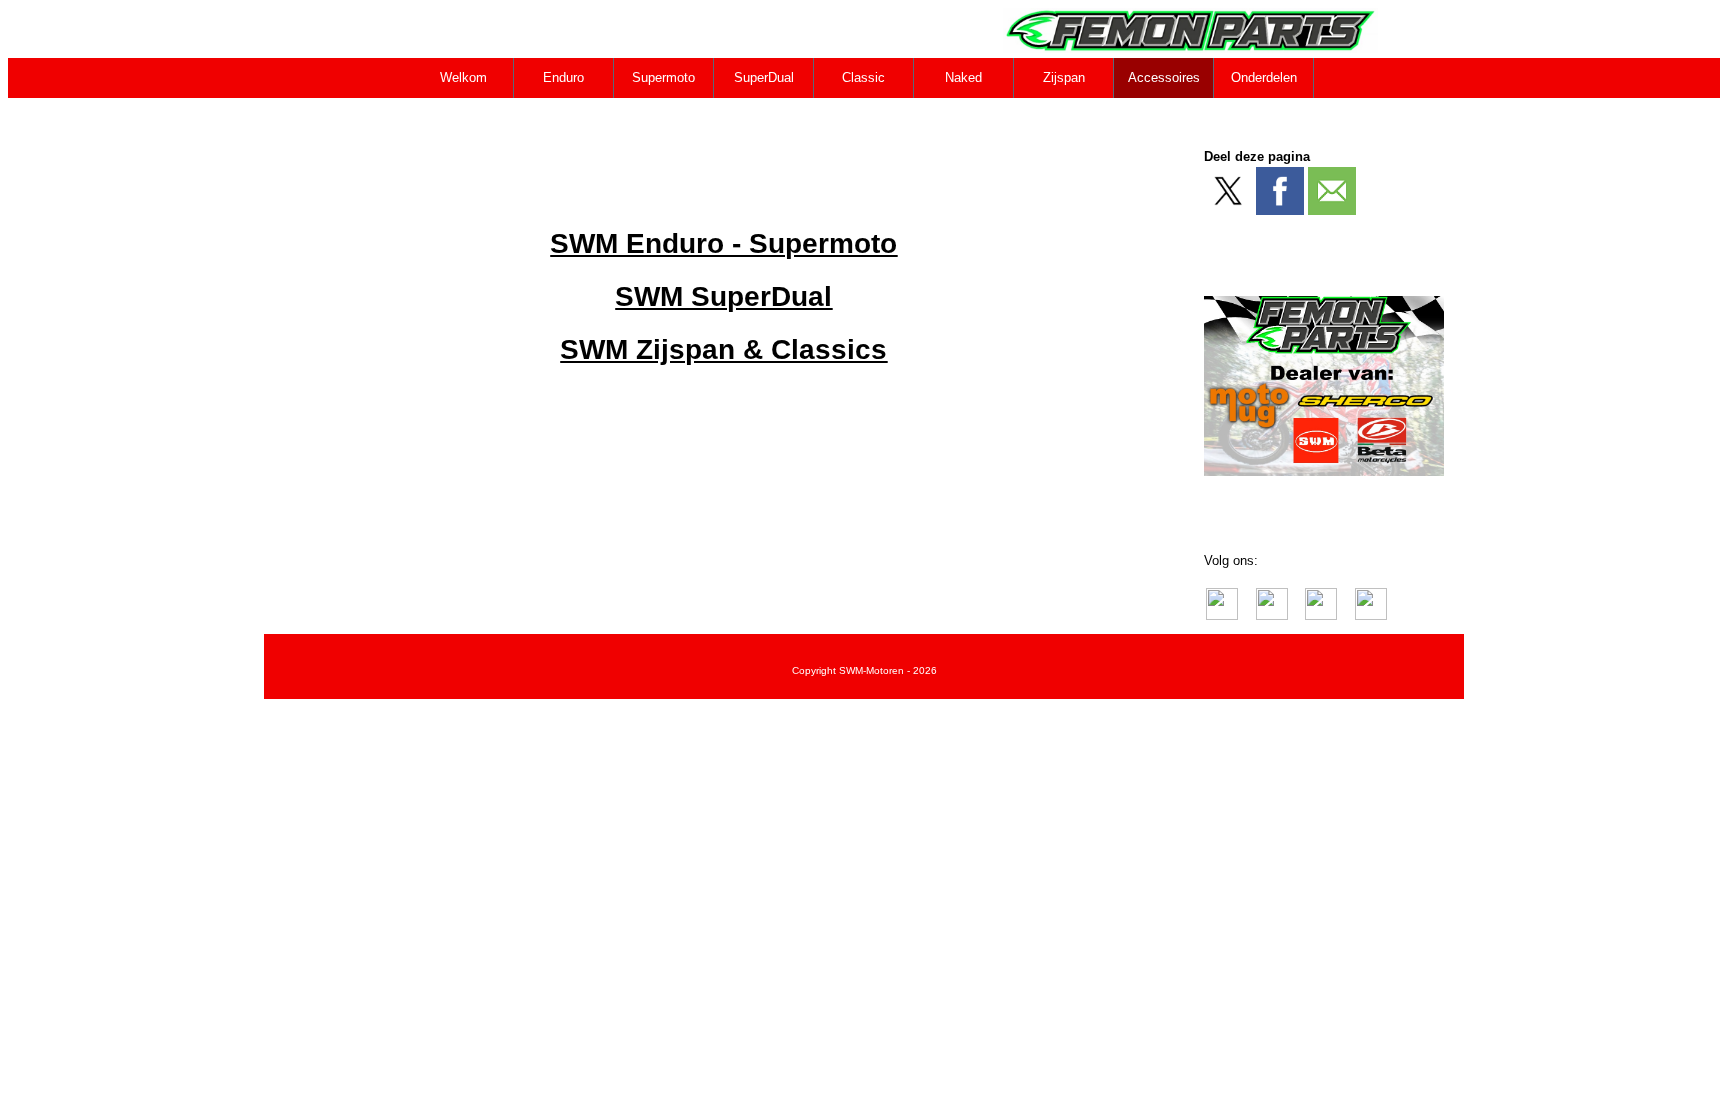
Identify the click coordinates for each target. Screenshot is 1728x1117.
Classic (863, 77)
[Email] (1332, 191)
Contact (464, 117)
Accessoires (1164, 77)
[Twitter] (1228, 191)
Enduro (563, 77)
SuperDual (764, 77)
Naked (963, 77)
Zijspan (1064, 77)
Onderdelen (1264, 77)
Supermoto (663, 77)
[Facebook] (1280, 191)
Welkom (463, 77)
